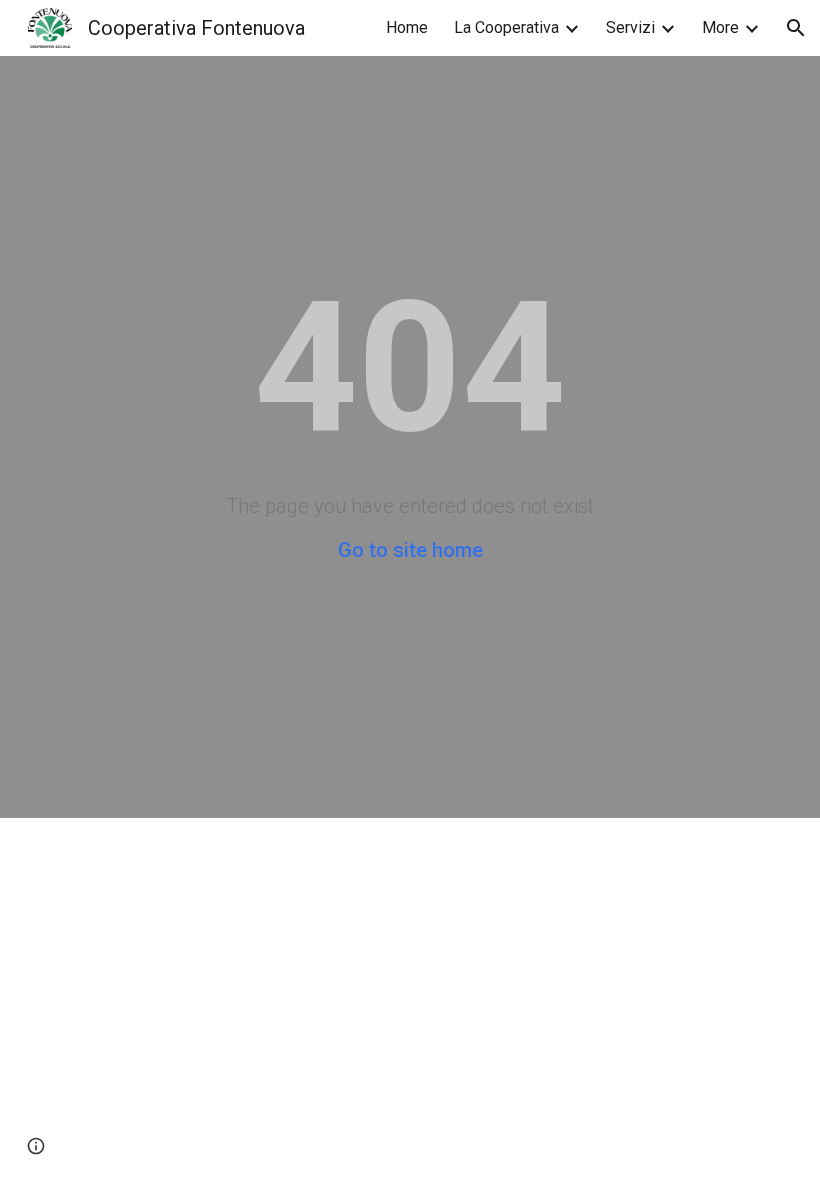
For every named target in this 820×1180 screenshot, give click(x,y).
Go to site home (410, 550)
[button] (796, 28)
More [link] (720, 27)
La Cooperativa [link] (506, 27)
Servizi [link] (630, 27)
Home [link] (407, 27)
